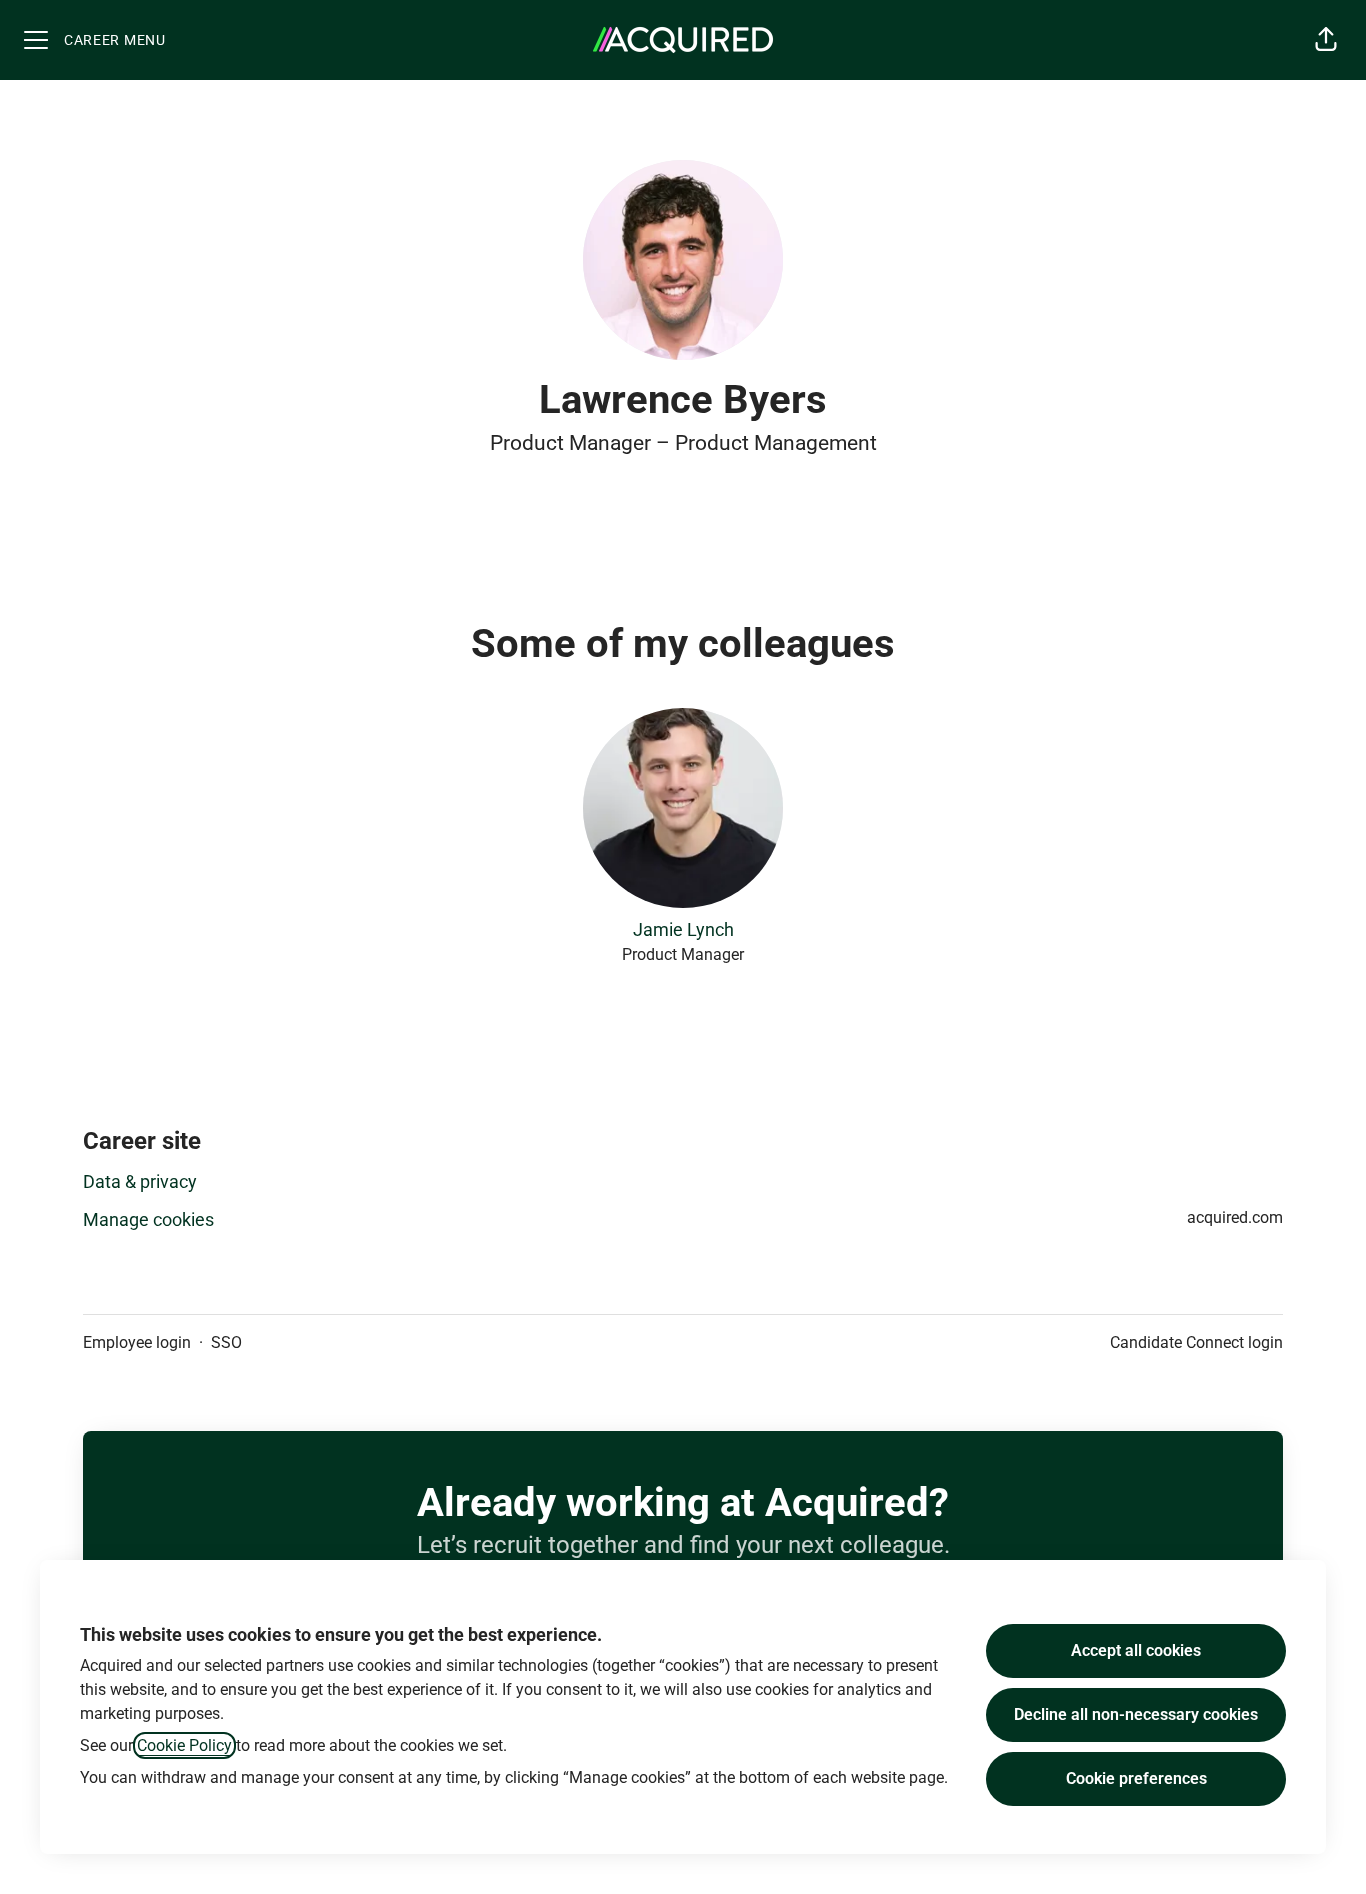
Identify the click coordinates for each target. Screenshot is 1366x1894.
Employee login (137, 1342)
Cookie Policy (184, 1745)
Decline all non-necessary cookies (1136, 1714)
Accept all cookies (1136, 1650)
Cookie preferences (1136, 1778)
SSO (226, 1342)
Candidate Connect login (1196, 1342)
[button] (1326, 40)
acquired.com (1235, 1217)
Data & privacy (140, 1181)
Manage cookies (148, 1219)
